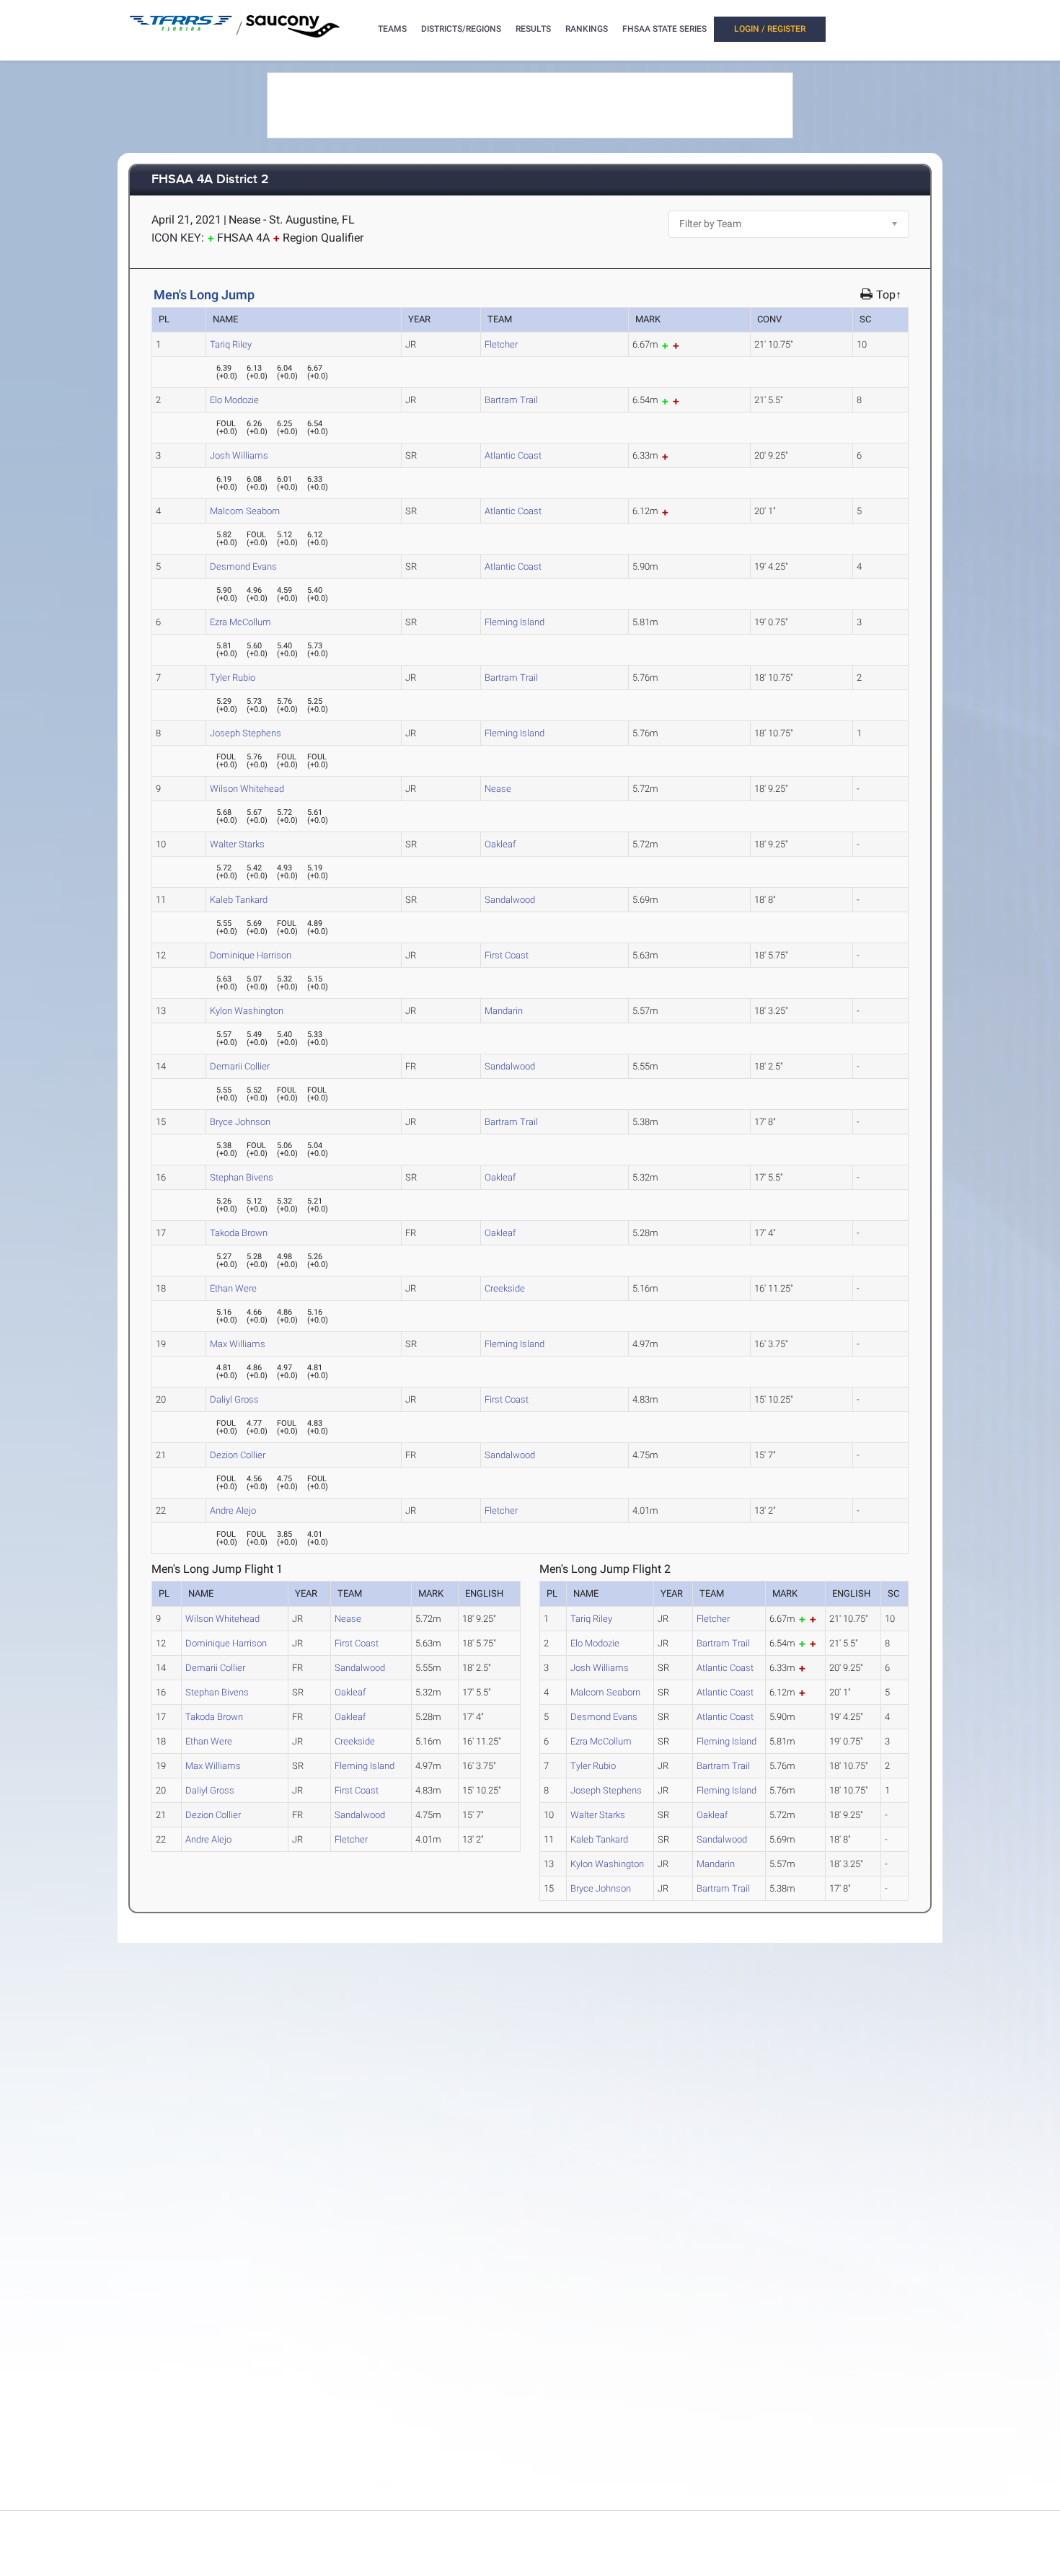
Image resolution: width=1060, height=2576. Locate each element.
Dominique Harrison (251, 955)
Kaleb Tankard (239, 900)
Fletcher (501, 344)
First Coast (507, 955)
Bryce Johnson (240, 1122)
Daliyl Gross (234, 1399)
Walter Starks (237, 844)
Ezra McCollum (240, 622)
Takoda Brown (239, 1233)
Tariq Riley (231, 344)
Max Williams (238, 1344)
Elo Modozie (234, 400)
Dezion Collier (238, 1455)
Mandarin (504, 1011)
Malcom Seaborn (245, 511)
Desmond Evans (243, 566)
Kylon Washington (247, 1011)
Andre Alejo (233, 1510)
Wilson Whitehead (247, 789)
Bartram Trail (511, 400)
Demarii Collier (240, 1066)
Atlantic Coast (513, 455)
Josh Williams (239, 455)
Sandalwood (510, 900)
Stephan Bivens (242, 1177)
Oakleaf (500, 844)
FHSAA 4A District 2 (210, 180)
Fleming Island (514, 622)
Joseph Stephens (246, 733)
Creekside (505, 1288)
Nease (498, 789)
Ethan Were (233, 1288)
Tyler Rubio (233, 678)
